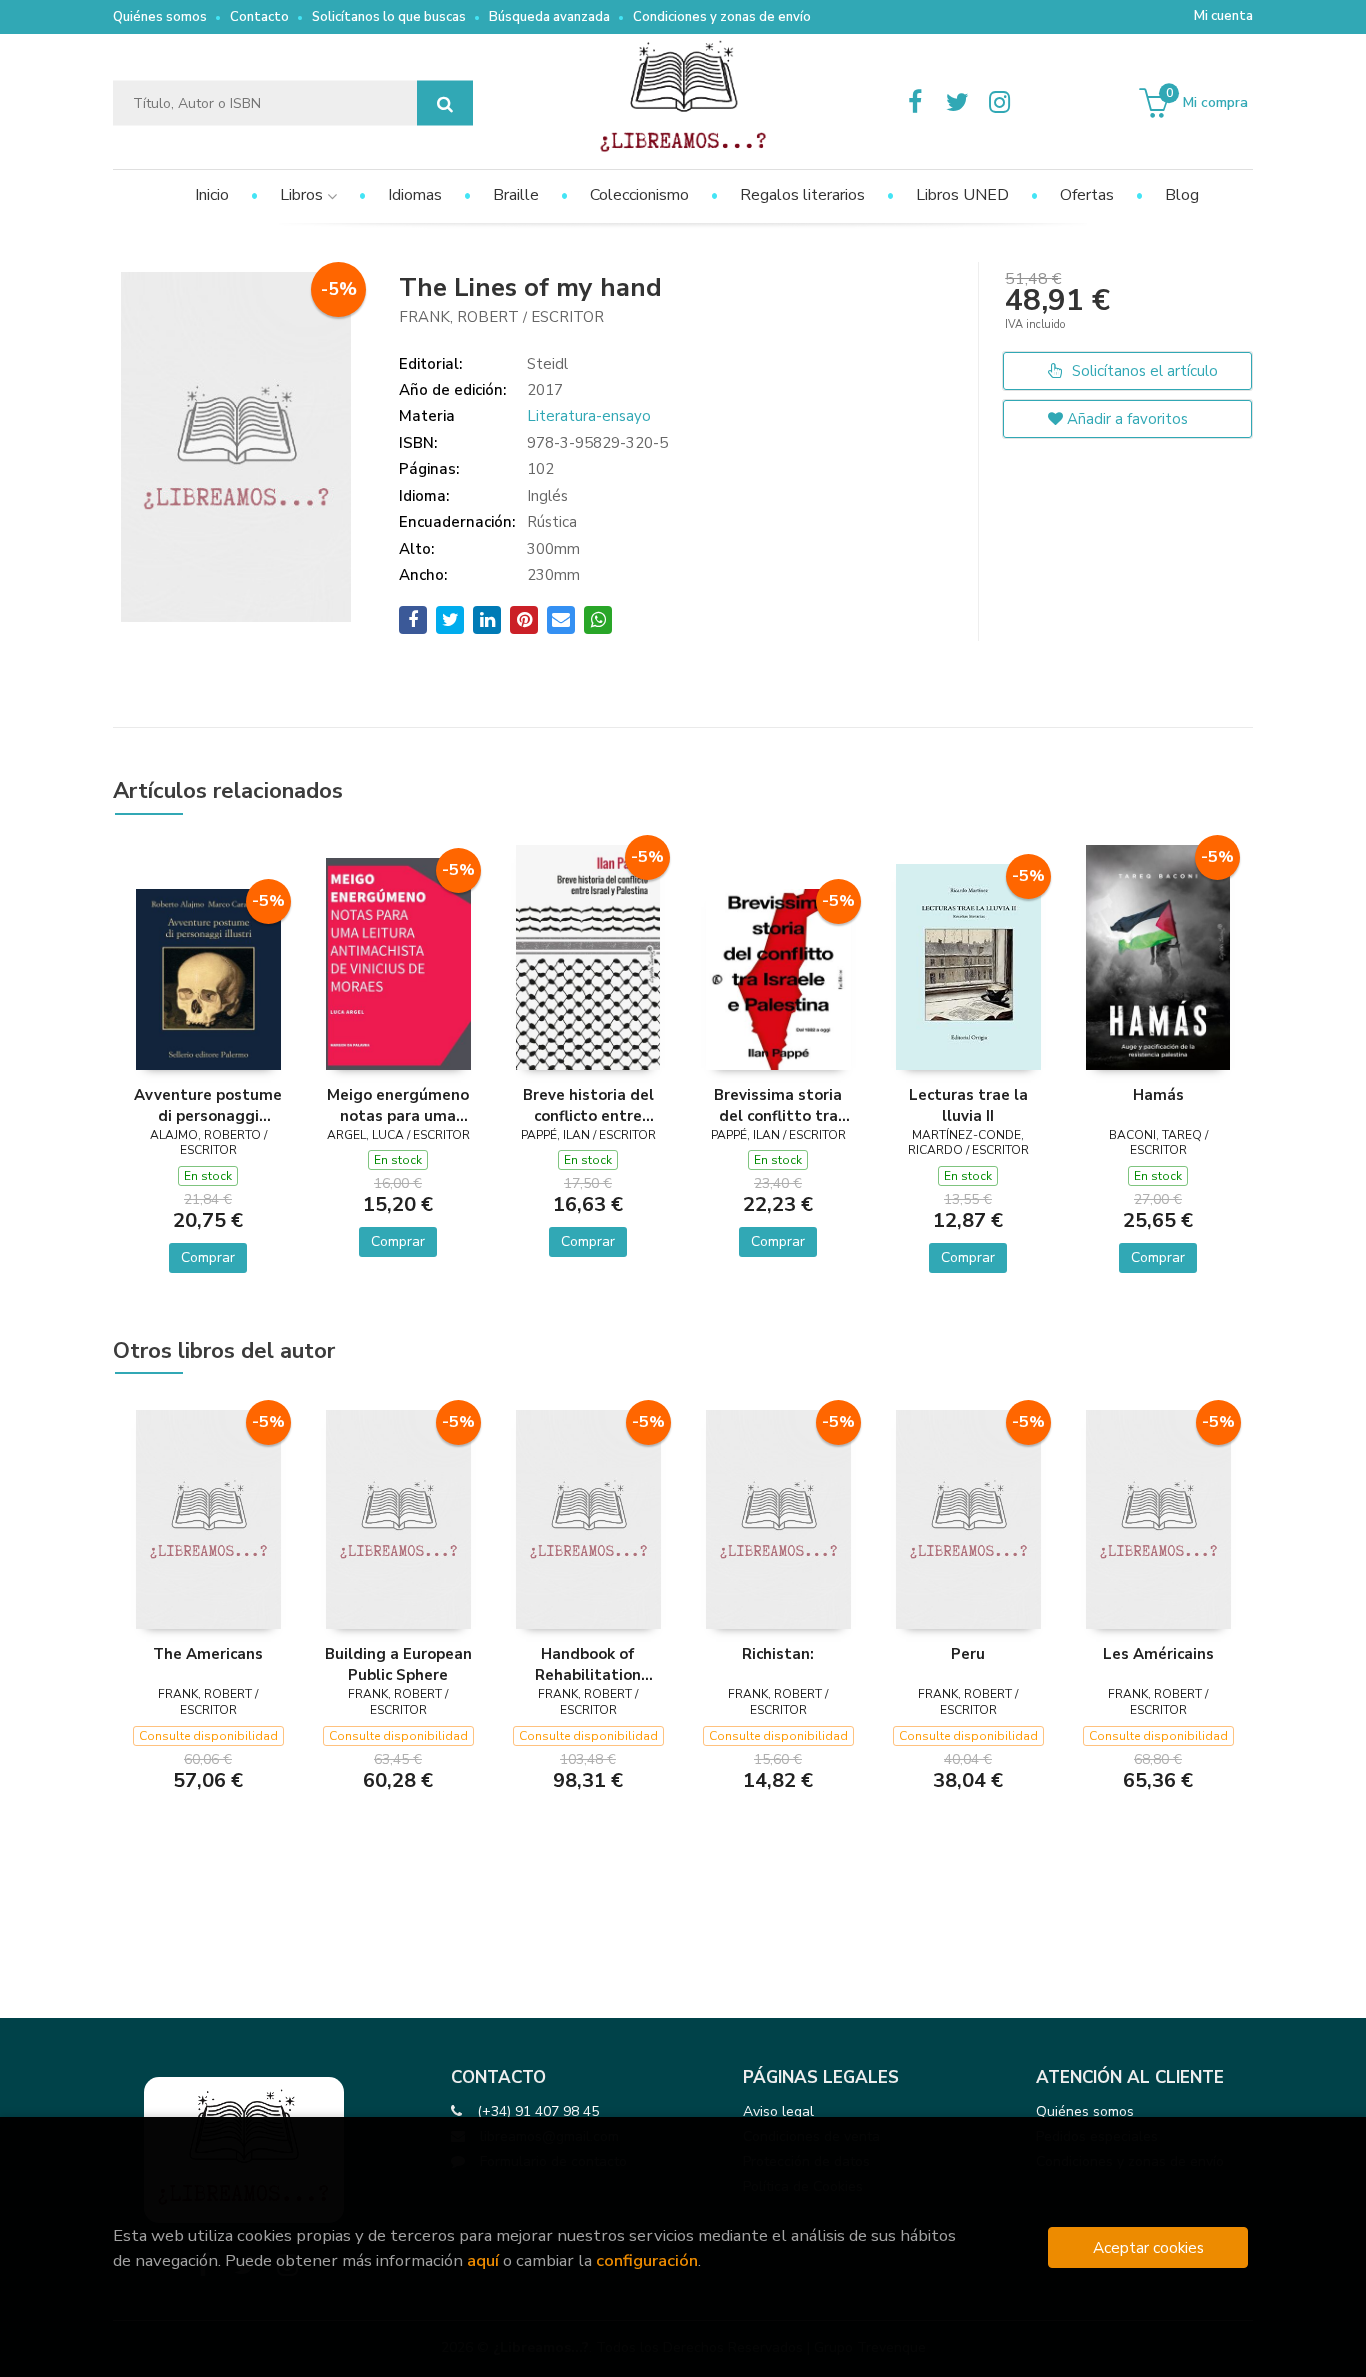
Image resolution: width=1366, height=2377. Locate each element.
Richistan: (778, 1654)
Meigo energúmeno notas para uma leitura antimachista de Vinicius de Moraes (398, 1105)
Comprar (208, 1257)
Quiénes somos (160, 17)
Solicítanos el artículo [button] (1143, 371)
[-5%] (208, 978)
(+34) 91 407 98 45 (538, 2111)
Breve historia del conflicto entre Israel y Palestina (588, 1105)
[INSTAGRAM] (999, 103)
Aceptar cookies (1148, 2247)
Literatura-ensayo (589, 416)
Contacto (259, 17)
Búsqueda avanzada (549, 17)
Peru (968, 1654)
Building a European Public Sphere (398, 1664)
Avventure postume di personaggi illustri (208, 1105)
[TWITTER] (957, 103)
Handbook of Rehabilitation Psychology (588, 1664)
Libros (303, 195)
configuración (647, 2260)
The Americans (208, 1654)
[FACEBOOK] (915, 103)
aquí (483, 2260)
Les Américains (1158, 1654)
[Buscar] (445, 103)
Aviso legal (778, 2111)
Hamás (1158, 1095)
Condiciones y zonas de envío (722, 17)
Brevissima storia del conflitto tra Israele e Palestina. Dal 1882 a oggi (778, 1105)
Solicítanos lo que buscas (389, 17)
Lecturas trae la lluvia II (968, 1105)
